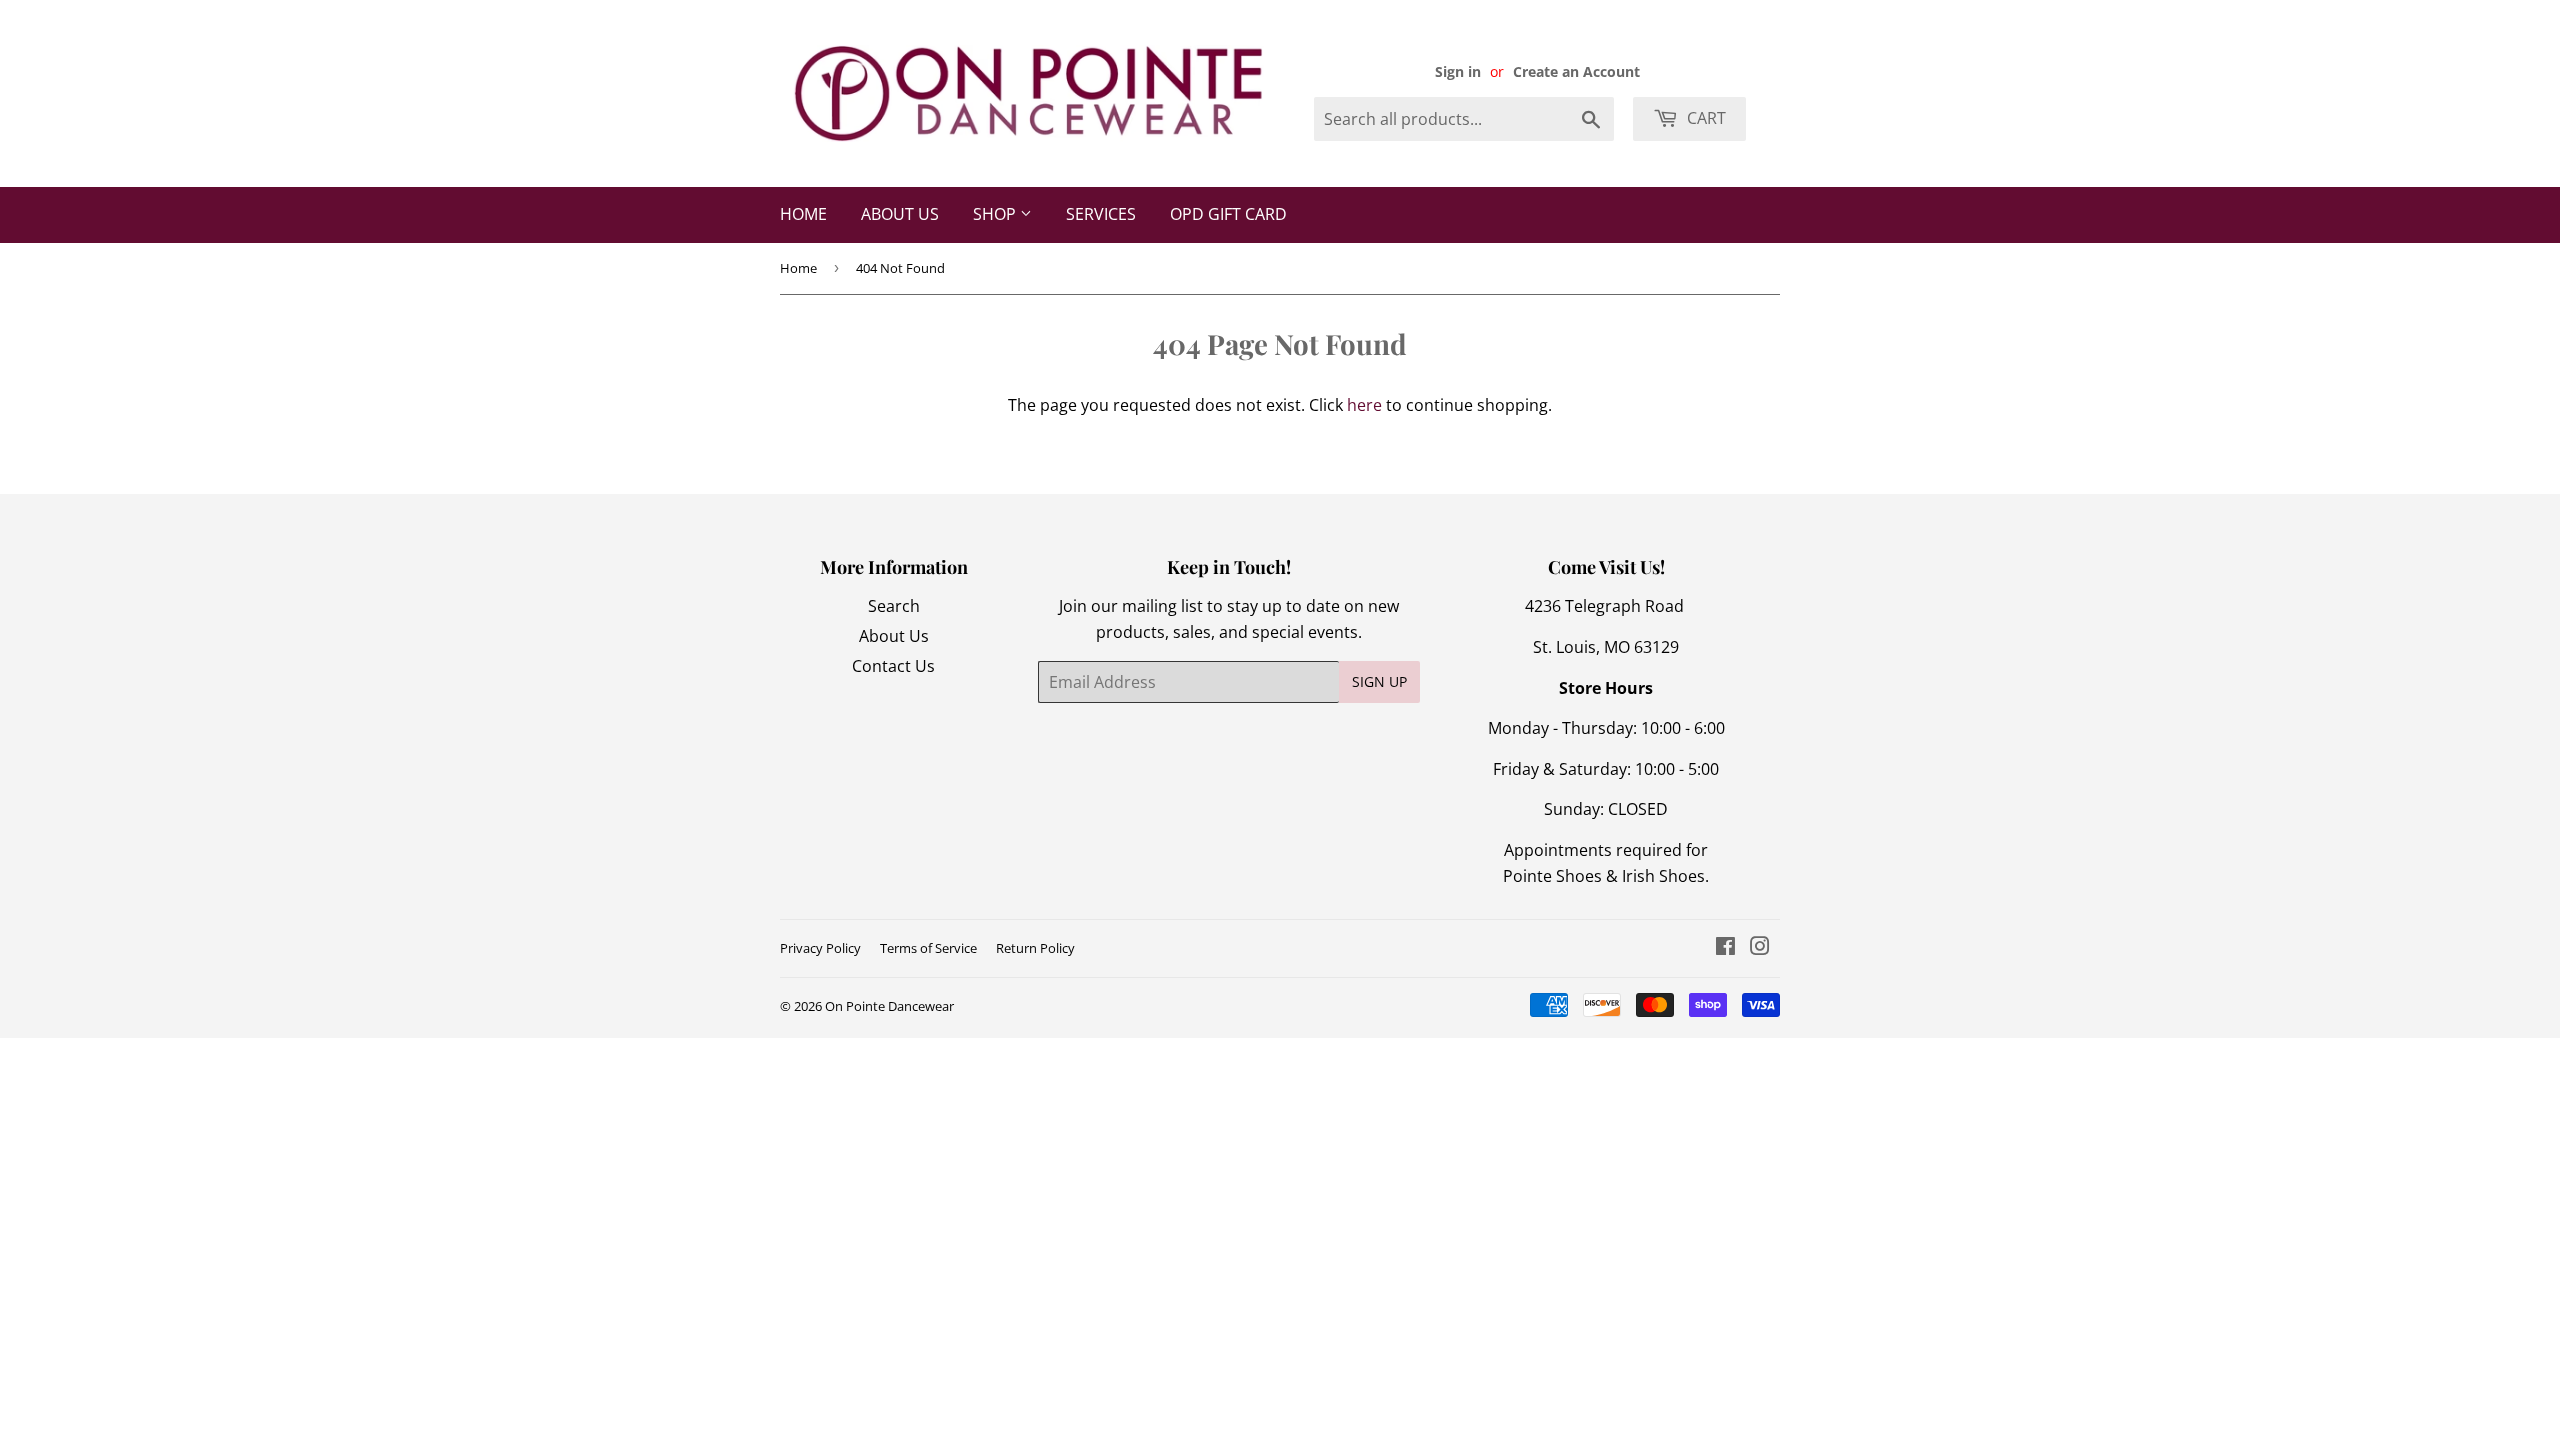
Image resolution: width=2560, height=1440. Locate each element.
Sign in (1458, 71)
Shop (996, 214)
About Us (900, 214)
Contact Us (893, 666)
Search (894, 606)
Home (803, 214)
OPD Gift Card (1228, 214)
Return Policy (1035, 948)
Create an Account (1576, 71)
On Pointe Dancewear (889, 1006)
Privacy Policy (820, 948)
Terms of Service (928, 948)
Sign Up (1379, 681)
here (1364, 405)
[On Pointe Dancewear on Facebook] (1725, 948)
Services (1101, 214)
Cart (1704, 118)
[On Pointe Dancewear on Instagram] (1760, 948)
